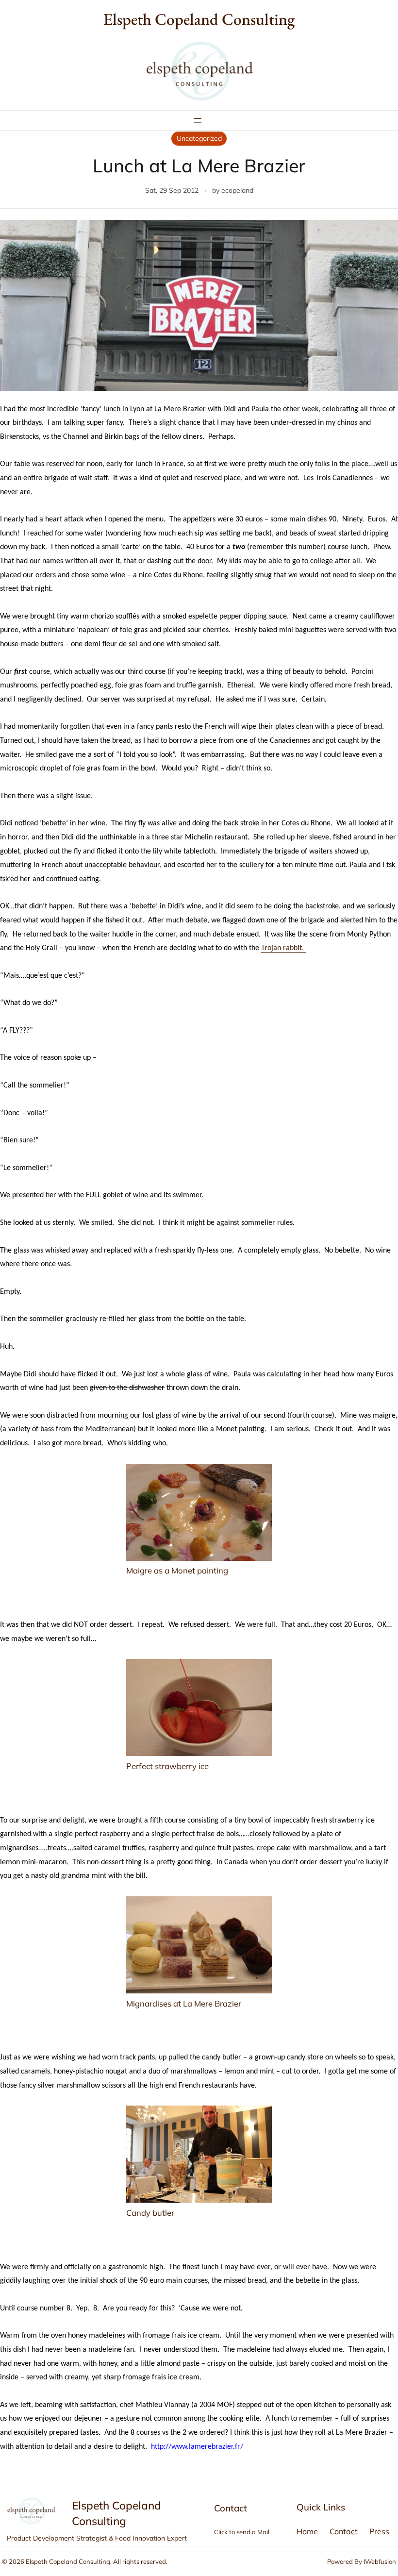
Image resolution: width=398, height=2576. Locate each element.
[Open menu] (198, 120)
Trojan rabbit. (283, 948)
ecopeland (237, 190)
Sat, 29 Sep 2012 (172, 190)
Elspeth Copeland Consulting (199, 19)
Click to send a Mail (242, 2532)
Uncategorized (199, 138)
